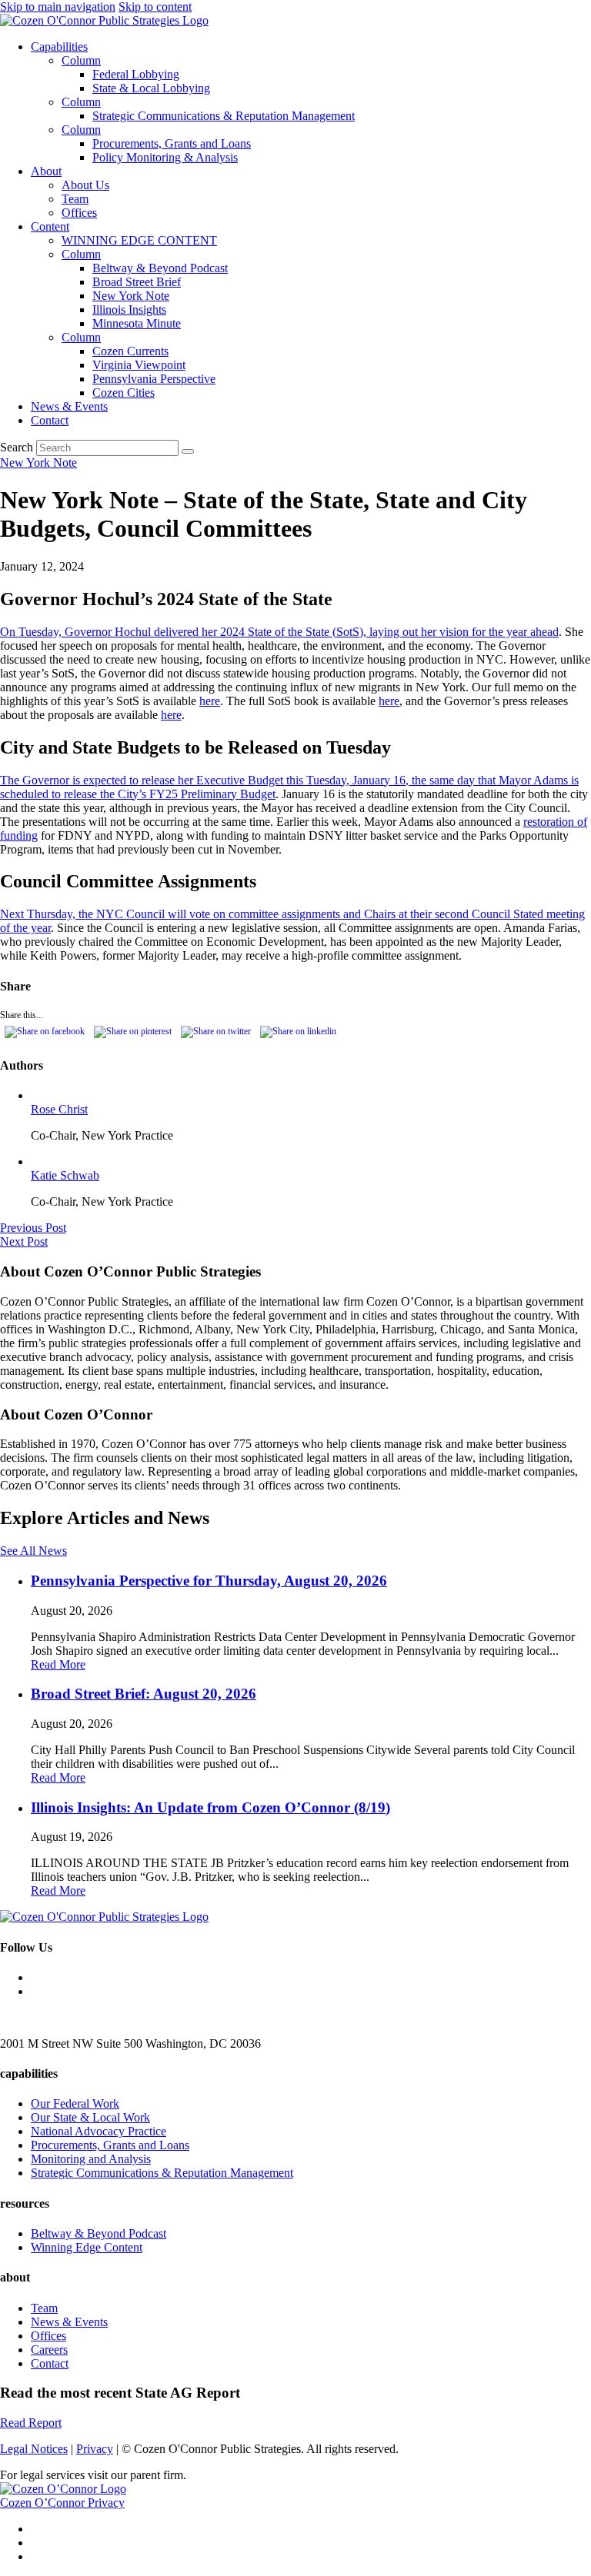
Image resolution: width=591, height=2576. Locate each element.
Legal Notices (34, 2449)
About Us (85, 185)
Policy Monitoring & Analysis (165, 157)
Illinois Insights (129, 310)
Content (50, 226)
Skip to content (155, 7)
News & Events (69, 406)
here (210, 701)
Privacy (95, 2449)
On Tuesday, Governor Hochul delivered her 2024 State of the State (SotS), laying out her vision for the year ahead (279, 632)
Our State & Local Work (90, 2117)
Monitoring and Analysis (91, 2159)
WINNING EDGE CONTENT (139, 240)
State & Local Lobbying (151, 88)
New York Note (131, 296)
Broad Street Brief (137, 282)
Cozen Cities (124, 393)
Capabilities (59, 47)
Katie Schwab (65, 1175)
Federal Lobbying (136, 74)
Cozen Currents (130, 351)
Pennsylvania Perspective (154, 379)
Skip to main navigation (58, 7)
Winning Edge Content (87, 2247)
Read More (58, 1664)
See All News (33, 1551)
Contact (50, 420)
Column (81, 60)
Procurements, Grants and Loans (172, 143)
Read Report (31, 2423)
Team (75, 199)
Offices (79, 213)
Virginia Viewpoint (139, 365)
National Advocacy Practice (98, 2131)
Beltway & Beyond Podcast (160, 268)
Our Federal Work (75, 2103)
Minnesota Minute (137, 323)
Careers (49, 2350)
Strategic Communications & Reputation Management (224, 116)
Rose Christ (59, 1109)
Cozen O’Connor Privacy (62, 2503)
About (46, 171)
